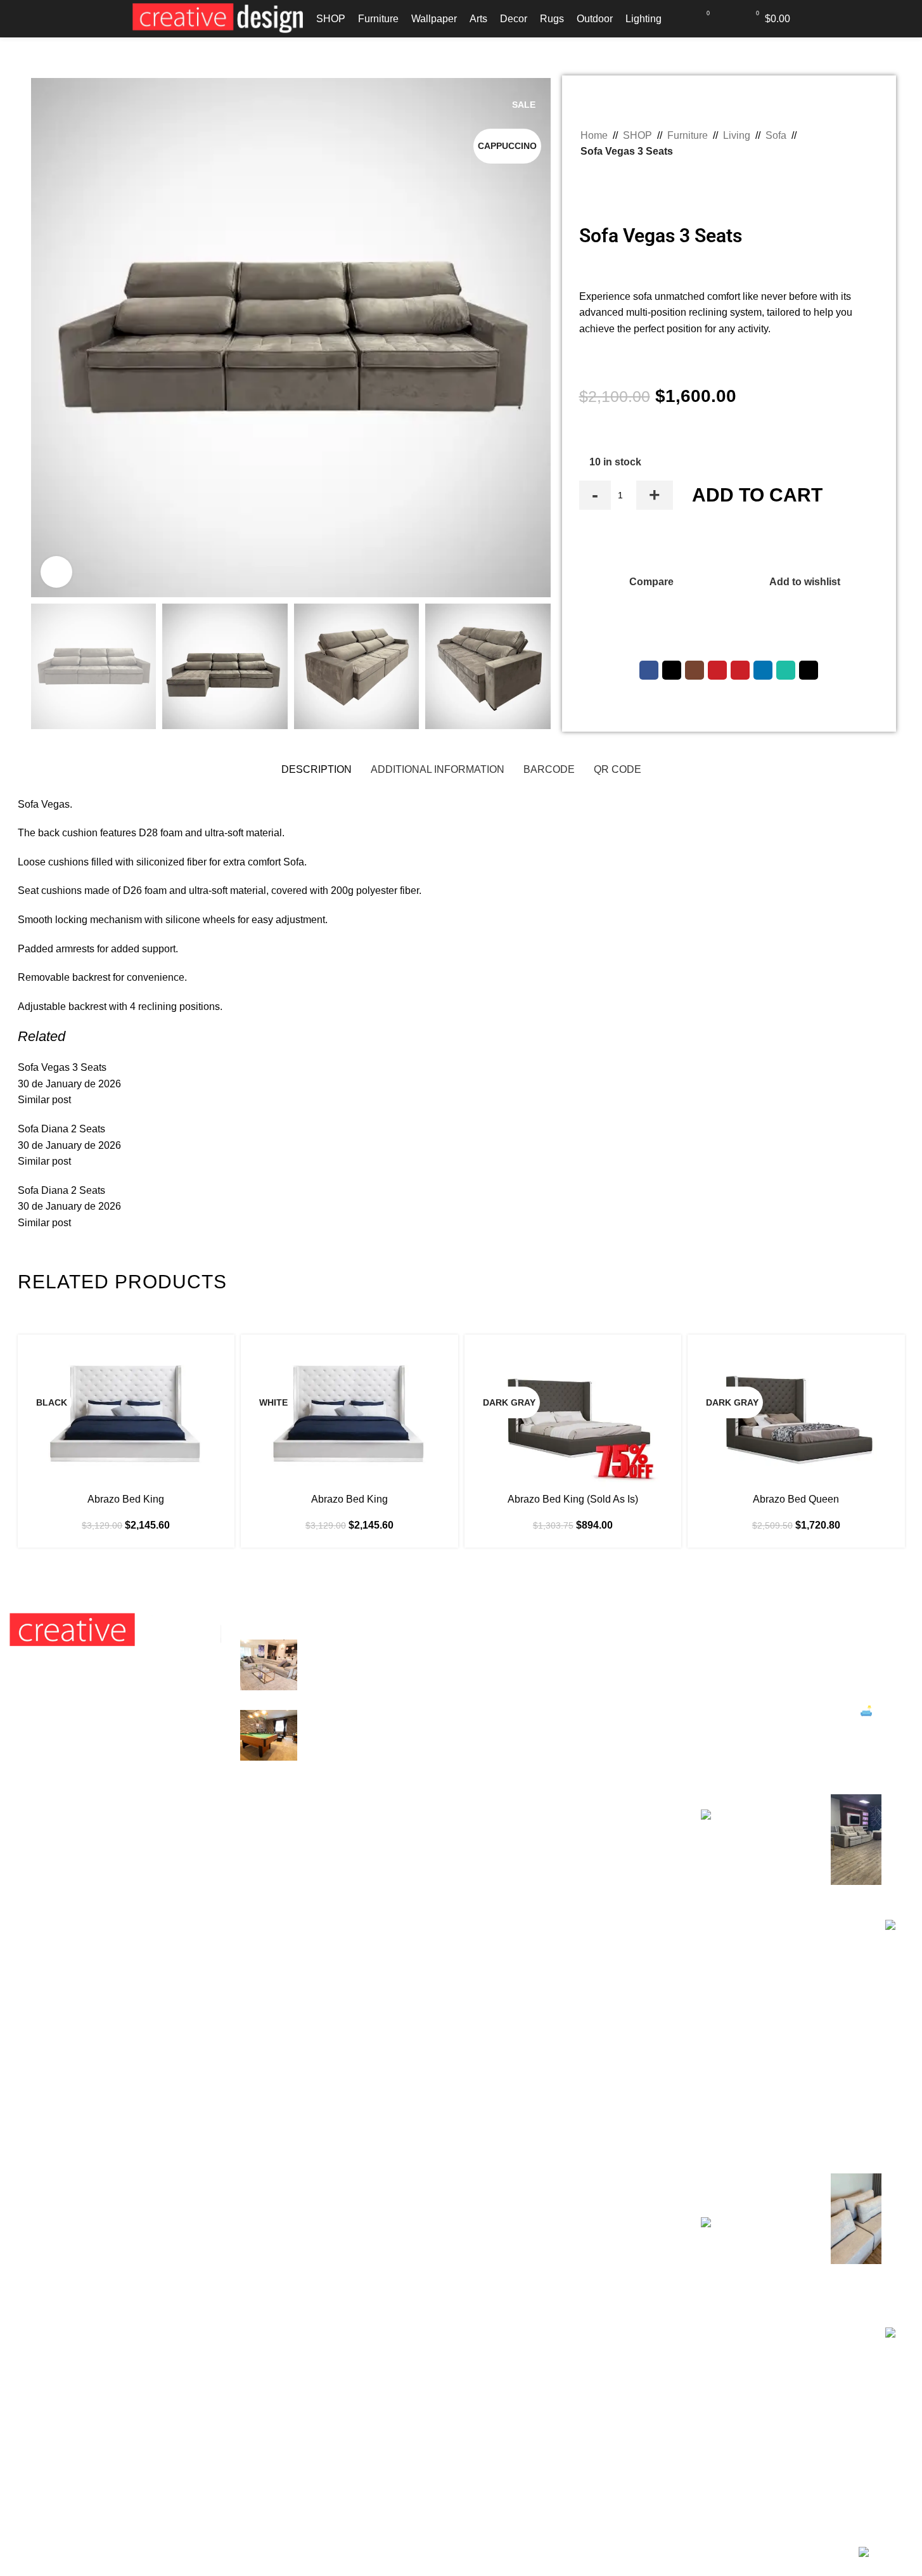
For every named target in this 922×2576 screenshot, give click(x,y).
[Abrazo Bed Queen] (796, 1415)
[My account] (729, 18)
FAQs (483, 1694)
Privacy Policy (503, 1670)
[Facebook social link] (649, 670)
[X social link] (672, 670)
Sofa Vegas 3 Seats (62, 1067)
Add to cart (757, 495)
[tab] (317, 770)
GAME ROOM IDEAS (355, 1717)
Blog (481, 1741)
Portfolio (490, 1788)
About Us (492, 1765)
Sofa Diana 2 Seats (61, 1129)
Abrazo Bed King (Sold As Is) (573, 1499)
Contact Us (496, 1717)
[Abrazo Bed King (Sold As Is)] (573, 1415)
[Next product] (618, 176)
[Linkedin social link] (763, 670)
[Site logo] (218, 18)
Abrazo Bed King (126, 1499)
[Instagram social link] (695, 670)
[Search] (679, 18)
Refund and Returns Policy (531, 1646)
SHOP (637, 135)
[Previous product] (588, 176)
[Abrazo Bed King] (126, 1415)
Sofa (776, 135)
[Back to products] (603, 176)
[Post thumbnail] (269, 1665)
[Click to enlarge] (56, 572)
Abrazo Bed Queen (796, 1499)
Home (594, 135)
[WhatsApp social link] (786, 670)
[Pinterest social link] (740, 670)
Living (737, 135)
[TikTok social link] (809, 670)
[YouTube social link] (717, 670)
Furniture (688, 135)
